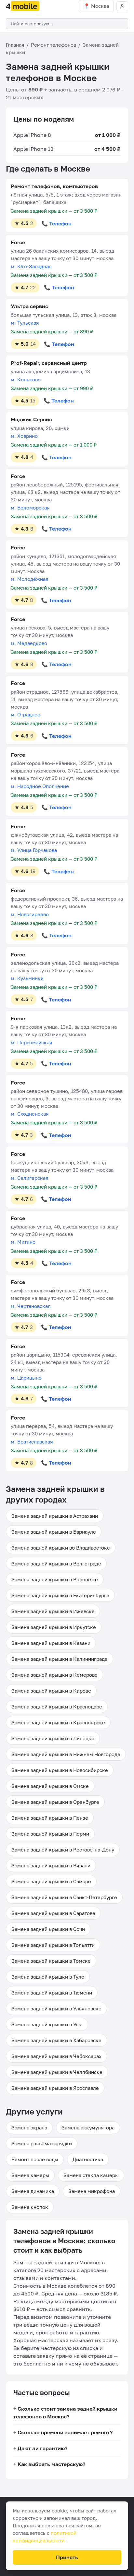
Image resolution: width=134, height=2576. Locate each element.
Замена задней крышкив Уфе (47, 2024)
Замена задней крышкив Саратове (53, 1913)
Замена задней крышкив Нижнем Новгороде (66, 1754)
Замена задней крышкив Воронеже (55, 1579)
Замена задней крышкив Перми (50, 1834)
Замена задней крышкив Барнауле (54, 1532)
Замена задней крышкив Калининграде (60, 1659)
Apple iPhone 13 (33, 149)
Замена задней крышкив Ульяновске (56, 2008)
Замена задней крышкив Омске (50, 1786)
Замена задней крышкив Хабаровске (56, 2040)
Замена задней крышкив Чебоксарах (56, 2056)
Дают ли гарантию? (42, 2448)
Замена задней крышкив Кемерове (54, 1675)
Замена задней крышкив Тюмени (52, 1993)
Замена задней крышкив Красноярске (58, 1722)
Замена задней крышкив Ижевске (53, 1611)
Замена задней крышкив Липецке (53, 1738)
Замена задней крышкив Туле (48, 1977)
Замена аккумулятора (88, 2127)
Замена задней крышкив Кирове (51, 1691)
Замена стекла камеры (91, 2175)
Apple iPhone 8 (32, 135)
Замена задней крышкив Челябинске (57, 2072)
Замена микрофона (92, 2191)
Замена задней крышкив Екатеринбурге (60, 1595)
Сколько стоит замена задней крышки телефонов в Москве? (65, 2413)
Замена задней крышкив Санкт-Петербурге (64, 1897)
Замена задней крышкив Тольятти (53, 1945)
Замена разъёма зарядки (42, 2143)
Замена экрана (29, 2127)
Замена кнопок (30, 2207)
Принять (67, 2557)
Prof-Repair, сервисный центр (49, 363)
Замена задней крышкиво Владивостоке (61, 1548)
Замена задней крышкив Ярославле (55, 2088)
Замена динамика (33, 2191)
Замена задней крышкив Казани (51, 1643)
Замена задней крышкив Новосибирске (60, 1770)
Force (18, 242)
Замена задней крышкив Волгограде (56, 1564)
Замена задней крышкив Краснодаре (57, 1707)
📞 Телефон (56, 223)
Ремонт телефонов (54, 45)
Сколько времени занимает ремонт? (65, 2432)
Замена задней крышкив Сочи (48, 1929)
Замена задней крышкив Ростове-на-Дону (63, 1850)
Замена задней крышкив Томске (51, 1961)
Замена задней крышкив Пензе (50, 1818)
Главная (15, 45)
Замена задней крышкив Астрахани (55, 1516)
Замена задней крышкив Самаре (51, 1881)
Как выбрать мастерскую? (51, 2464)
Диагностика (88, 2159)
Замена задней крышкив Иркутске (54, 1627)
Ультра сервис (29, 306)
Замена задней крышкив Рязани (51, 1865)
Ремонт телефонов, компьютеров (54, 186)
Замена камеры (30, 2175)
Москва (100, 6)
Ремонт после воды (35, 2159)
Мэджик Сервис (31, 419)
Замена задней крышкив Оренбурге (55, 1802)
